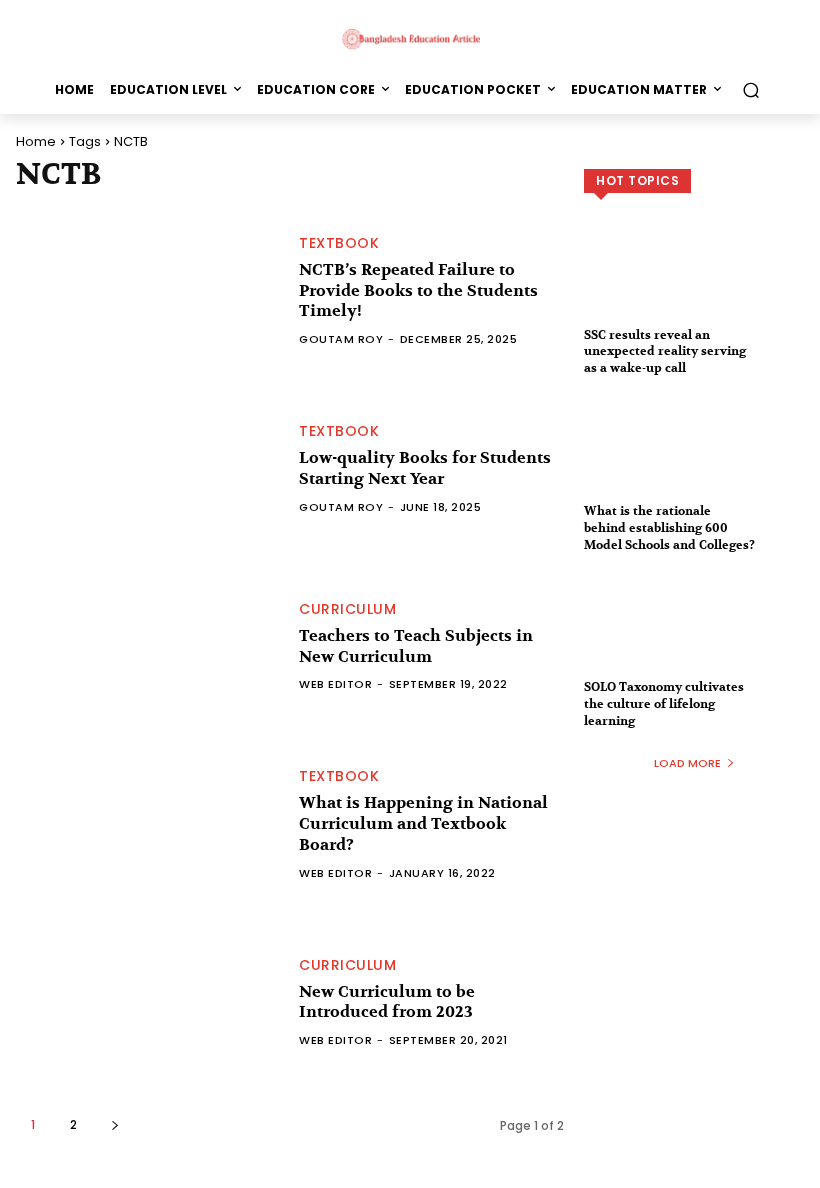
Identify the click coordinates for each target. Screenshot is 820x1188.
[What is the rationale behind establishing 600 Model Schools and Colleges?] (694, 463)
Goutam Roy (341, 339)
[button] (750, 89)
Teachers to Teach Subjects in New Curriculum (416, 646)
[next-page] (114, 1124)
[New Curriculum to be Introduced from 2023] (147, 1002)
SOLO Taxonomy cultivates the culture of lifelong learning (664, 704)
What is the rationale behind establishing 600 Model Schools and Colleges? (669, 528)
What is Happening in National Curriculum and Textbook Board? (423, 824)
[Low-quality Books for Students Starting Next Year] (147, 469)
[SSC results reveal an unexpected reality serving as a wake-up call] (694, 287)
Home (36, 141)
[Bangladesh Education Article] (410, 38)
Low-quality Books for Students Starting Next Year (425, 468)
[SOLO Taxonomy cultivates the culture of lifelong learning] (694, 639)
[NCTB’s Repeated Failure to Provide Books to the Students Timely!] (147, 291)
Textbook (339, 243)
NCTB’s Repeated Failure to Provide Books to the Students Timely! (418, 291)
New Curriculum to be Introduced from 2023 (387, 1002)
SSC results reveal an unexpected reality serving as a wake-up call (665, 352)
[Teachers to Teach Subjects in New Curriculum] (147, 647)
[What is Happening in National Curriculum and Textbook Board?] (147, 825)
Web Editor (335, 684)
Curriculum (347, 609)
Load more (687, 763)
